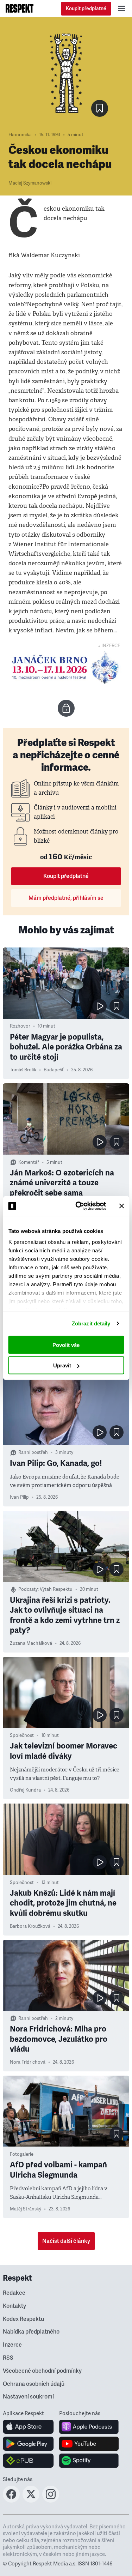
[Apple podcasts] (89, 2427)
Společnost (22, 1735)
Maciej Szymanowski (30, 183)
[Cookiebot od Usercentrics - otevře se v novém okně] (79, 1206)
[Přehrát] (100, 1006)
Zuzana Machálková (31, 1643)
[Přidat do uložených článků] (117, 1006)
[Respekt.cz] (20, 8)
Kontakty (14, 2306)
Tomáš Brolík (23, 1070)
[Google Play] (28, 2444)
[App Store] (28, 2427)
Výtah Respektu (56, 1589)
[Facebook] (11, 2500)
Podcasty (28, 1589)
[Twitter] (31, 2500)
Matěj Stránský (26, 2209)
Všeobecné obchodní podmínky (42, 2371)
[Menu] (121, 8)
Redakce (14, 2293)
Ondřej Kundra (25, 1790)
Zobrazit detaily (91, 1323)
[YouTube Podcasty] (89, 2444)
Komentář (29, 1162)
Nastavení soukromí (28, 2397)
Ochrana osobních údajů (34, 2384)
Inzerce (12, 2345)
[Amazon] (28, 2461)
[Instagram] (51, 2500)
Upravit (62, 1365)
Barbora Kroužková (30, 1926)
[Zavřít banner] (121, 1206)
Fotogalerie (22, 2154)
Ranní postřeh (33, 1452)
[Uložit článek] (100, 108)
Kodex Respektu (23, 2319)
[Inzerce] (66, 668)
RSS (8, 2358)
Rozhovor (20, 1026)
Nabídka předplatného (31, 2332)
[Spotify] (89, 2461)
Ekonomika (20, 135)
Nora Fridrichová (28, 2062)
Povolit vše (66, 1345)
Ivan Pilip (19, 1497)
